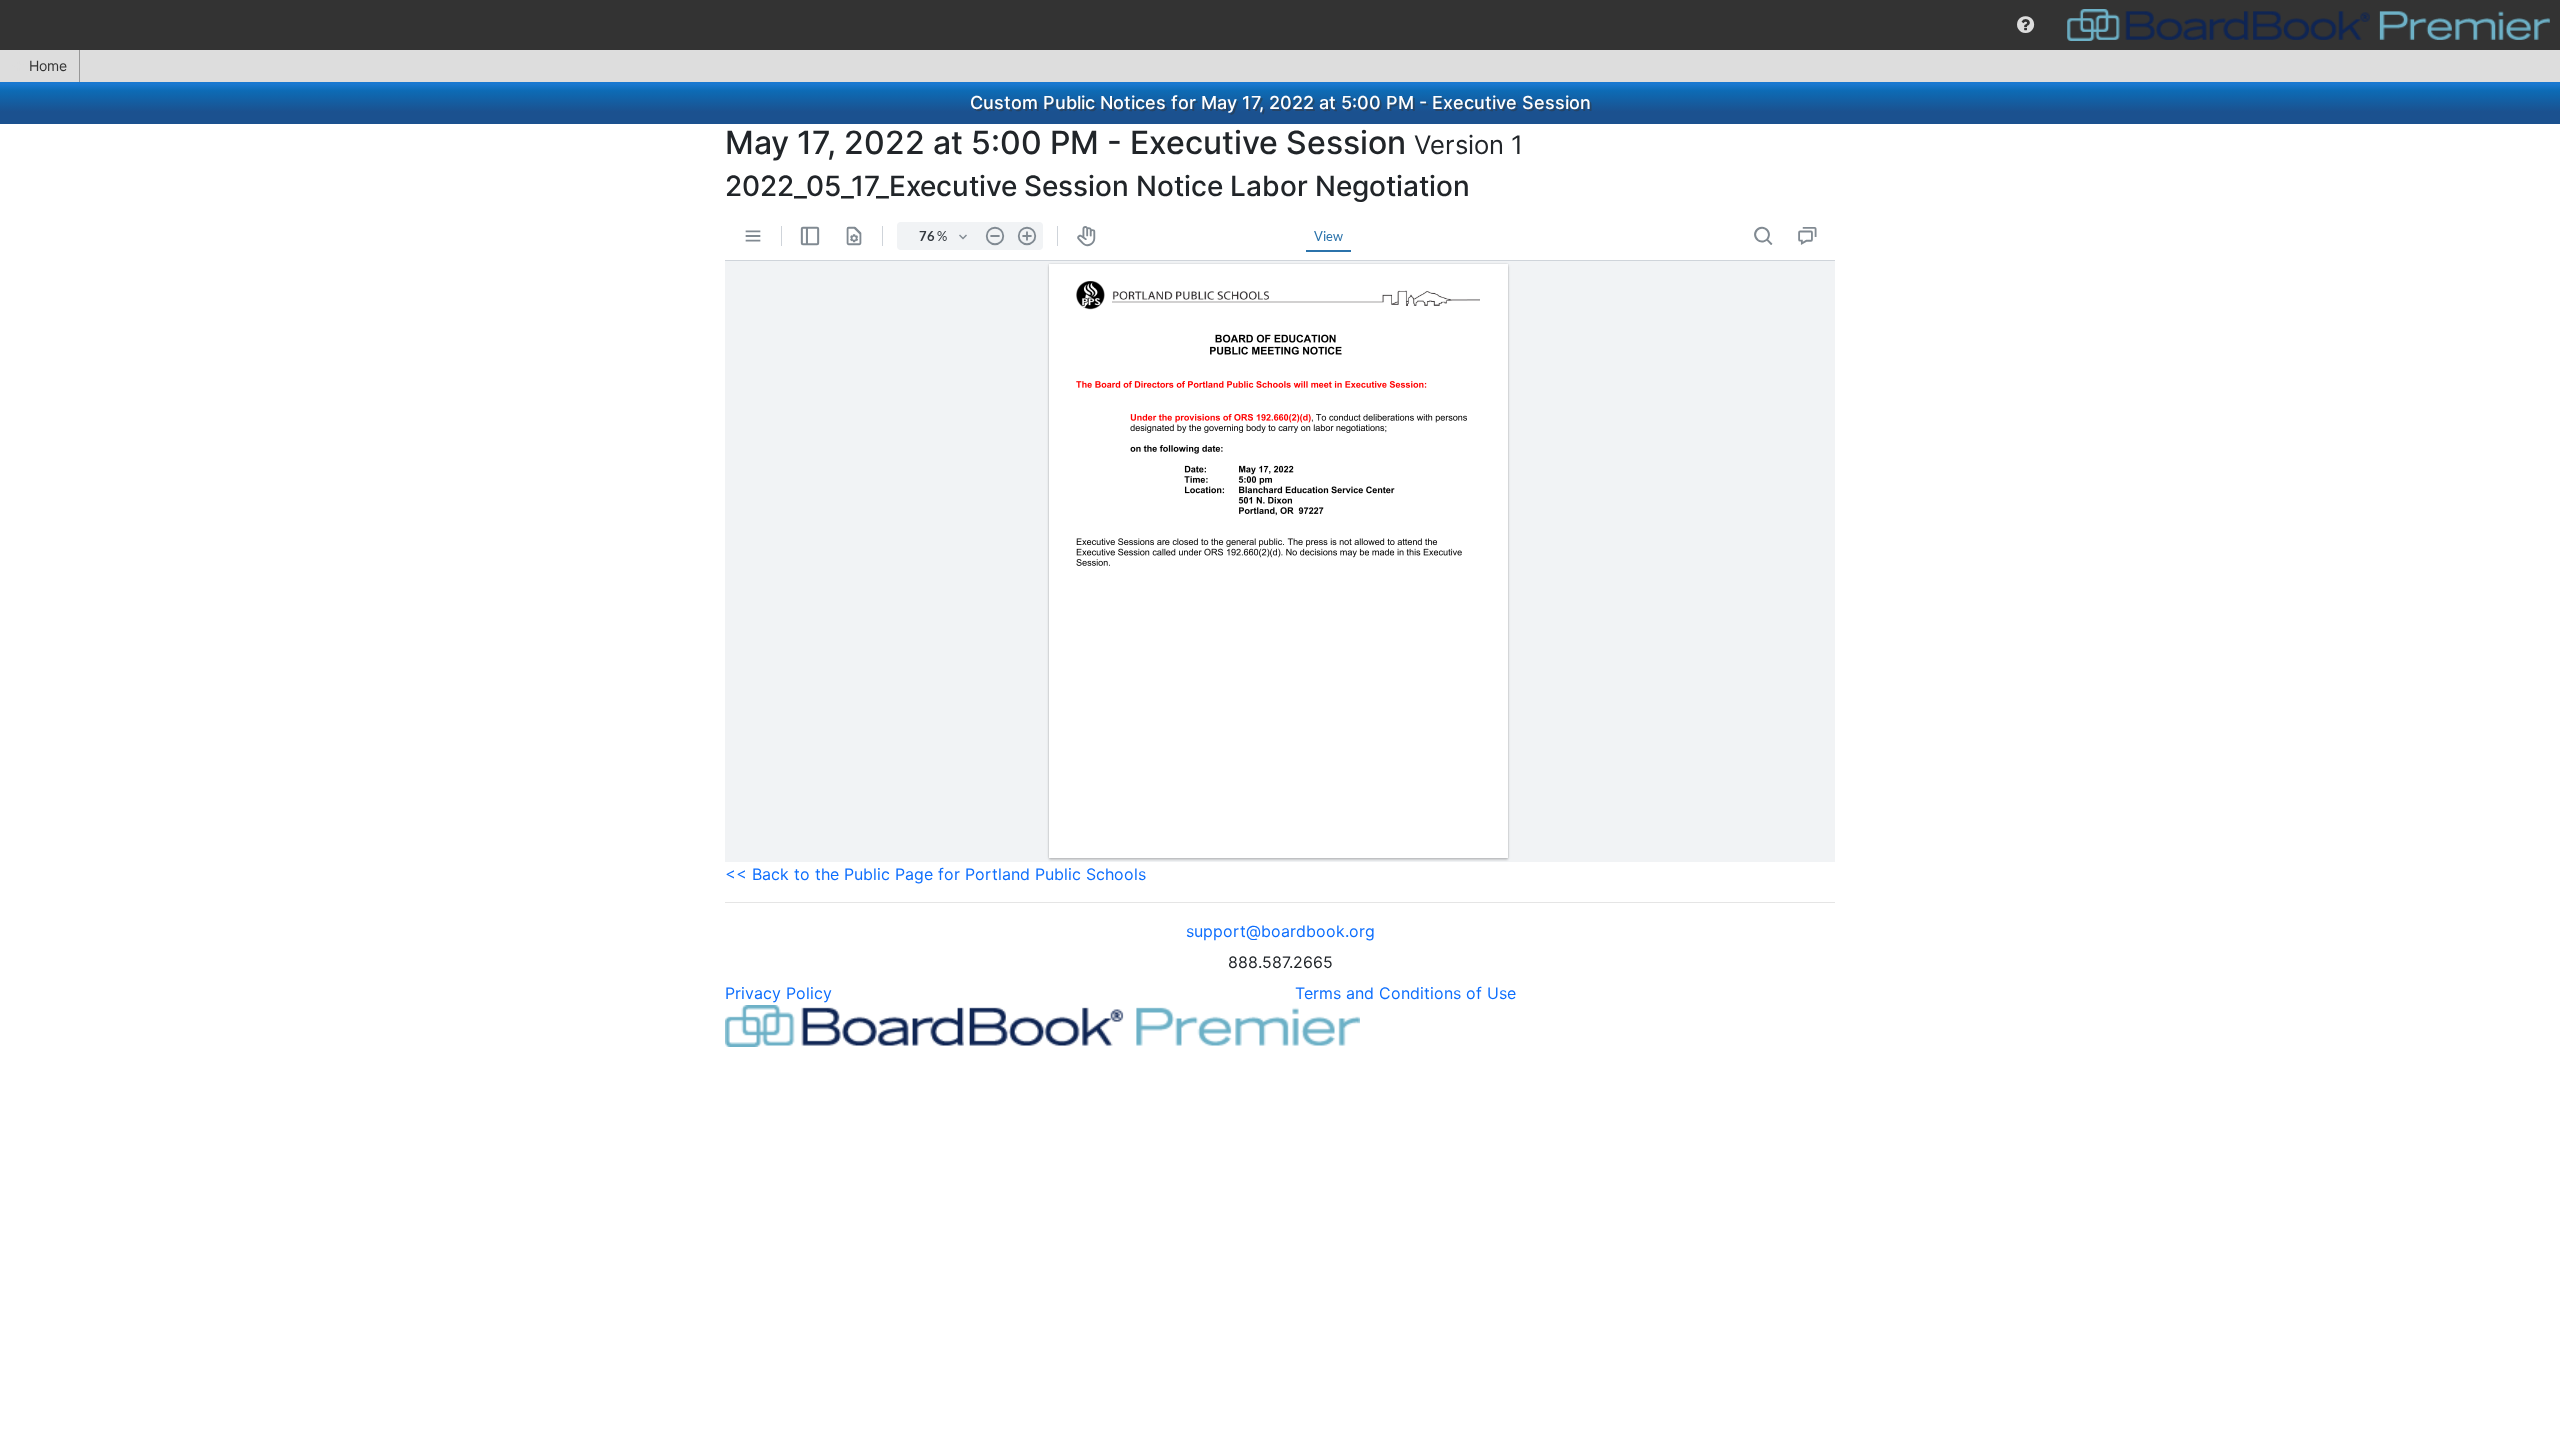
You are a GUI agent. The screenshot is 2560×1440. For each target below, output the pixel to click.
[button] (2025, 25)
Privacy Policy (778, 993)
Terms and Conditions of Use (1405, 993)
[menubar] (1280, 25)
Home (48, 65)
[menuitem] (2025, 25)
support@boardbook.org (1280, 931)
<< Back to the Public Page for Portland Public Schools (935, 874)
